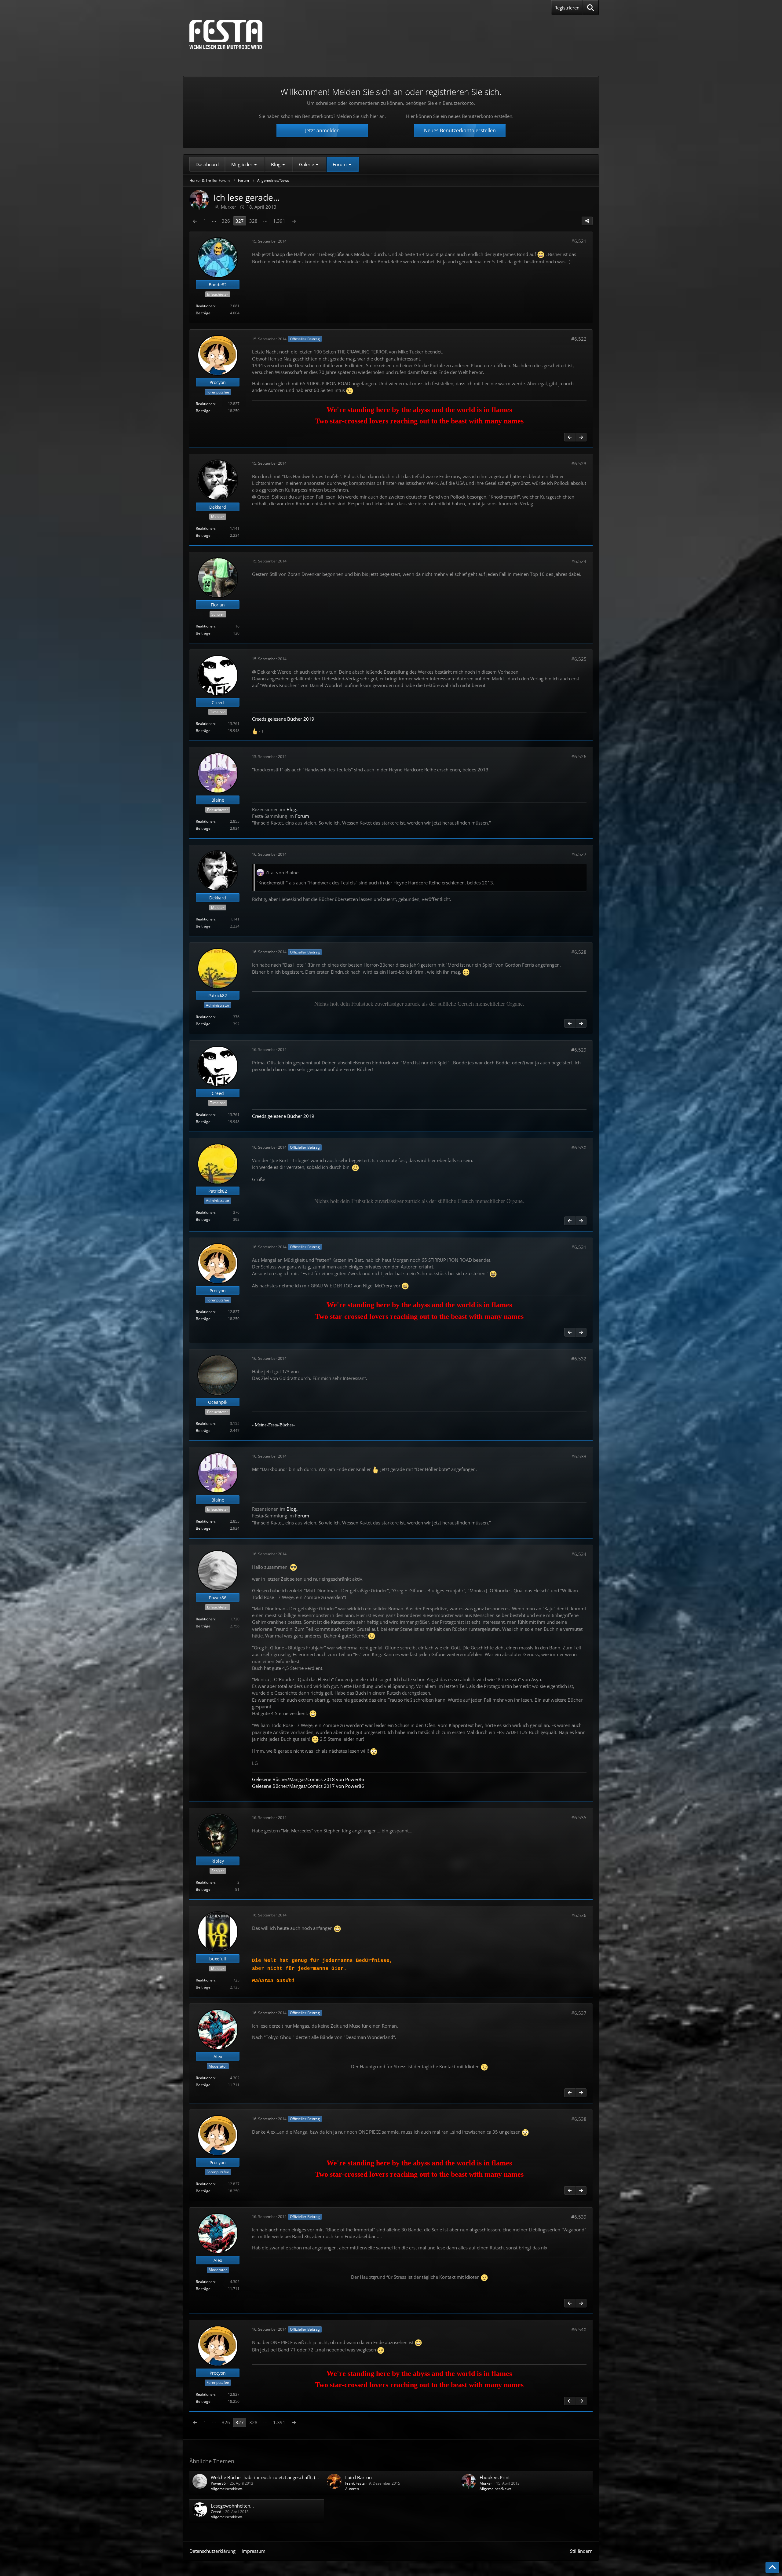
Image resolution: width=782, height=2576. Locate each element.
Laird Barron (358, 2477)
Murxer (486, 2483)
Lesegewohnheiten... (232, 2506)
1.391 (279, 221)
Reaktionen (205, 306)
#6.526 (579, 756)
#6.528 (579, 952)
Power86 (218, 2483)
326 (226, 221)
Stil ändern (581, 2551)
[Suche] (591, 8)
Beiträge (203, 313)
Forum (302, 816)
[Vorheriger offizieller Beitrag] (570, 437)
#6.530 (579, 1147)
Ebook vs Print (495, 2477)
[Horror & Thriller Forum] (226, 34)
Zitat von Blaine (282, 873)
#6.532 (579, 1359)
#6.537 (579, 2013)
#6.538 (579, 2119)
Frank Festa (355, 2483)
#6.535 (579, 1817)
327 (240, 221)
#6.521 (579, 241)
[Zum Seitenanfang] (772, 2567)
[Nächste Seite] (294, 221)
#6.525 (579, 659)
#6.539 (579, 2217)
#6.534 (579, 1554)
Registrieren (567, 8)
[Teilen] (587, 221)
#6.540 (579, 2329)
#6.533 (579, 1456)
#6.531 (579, 1247)
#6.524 (579, 561)
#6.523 (579, 463)
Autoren (352, 2489)
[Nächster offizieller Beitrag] (581, 437)
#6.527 (579, 854)
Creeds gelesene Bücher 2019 (283, 719)
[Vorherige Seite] (195, 221)
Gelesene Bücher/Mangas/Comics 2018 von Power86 (308, 1779)
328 (253, 221)
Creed (216, 2512)
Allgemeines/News (227, 2489)
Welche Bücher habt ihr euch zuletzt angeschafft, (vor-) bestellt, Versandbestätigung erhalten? (308, 2477)
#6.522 (579, 339)
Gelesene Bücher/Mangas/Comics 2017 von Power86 (308, 1786)
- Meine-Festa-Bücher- (273, 1425)
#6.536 (579, 1915)
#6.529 (579, 1050)
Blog (291, 809)
